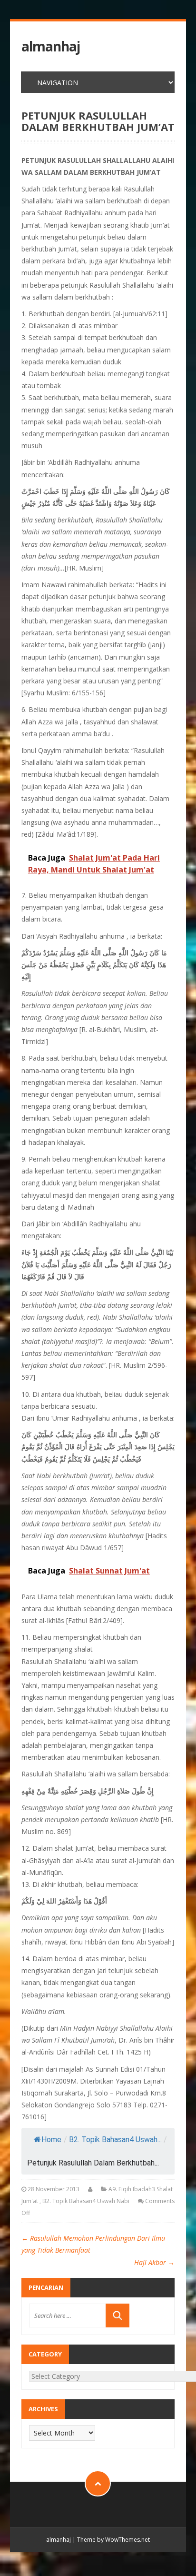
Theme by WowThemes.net (113, 2540)
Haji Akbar (154, 2262)
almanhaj (51, 46)
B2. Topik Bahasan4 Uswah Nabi (86, 2201)
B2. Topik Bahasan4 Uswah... (115, 2140)
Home (51, 2140)
